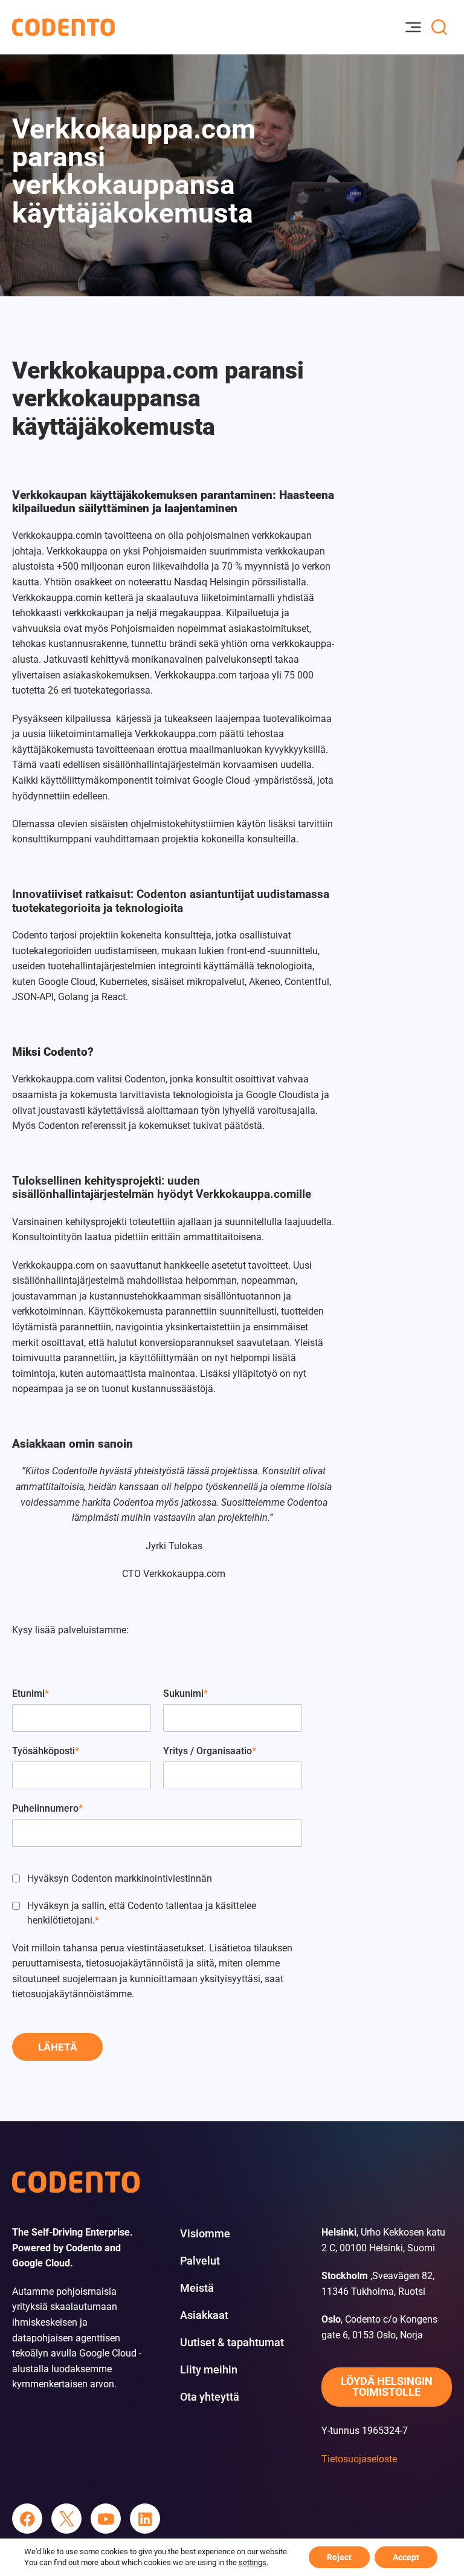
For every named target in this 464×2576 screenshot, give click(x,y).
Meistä (197, 2288)
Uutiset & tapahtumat (232, 2343)
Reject (339, 2557)
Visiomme (205, 2234)
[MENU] (413, 27)
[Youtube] (106, 2519)
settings (253, 2562)
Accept (406, 2557)
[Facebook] (27, 2519)
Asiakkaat (204, 2315)
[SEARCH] (439, 27)
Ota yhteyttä (210, 2397)
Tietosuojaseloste (359, 2459)
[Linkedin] (145, 2519)
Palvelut (200, 2261)
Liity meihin (209, 2370)
